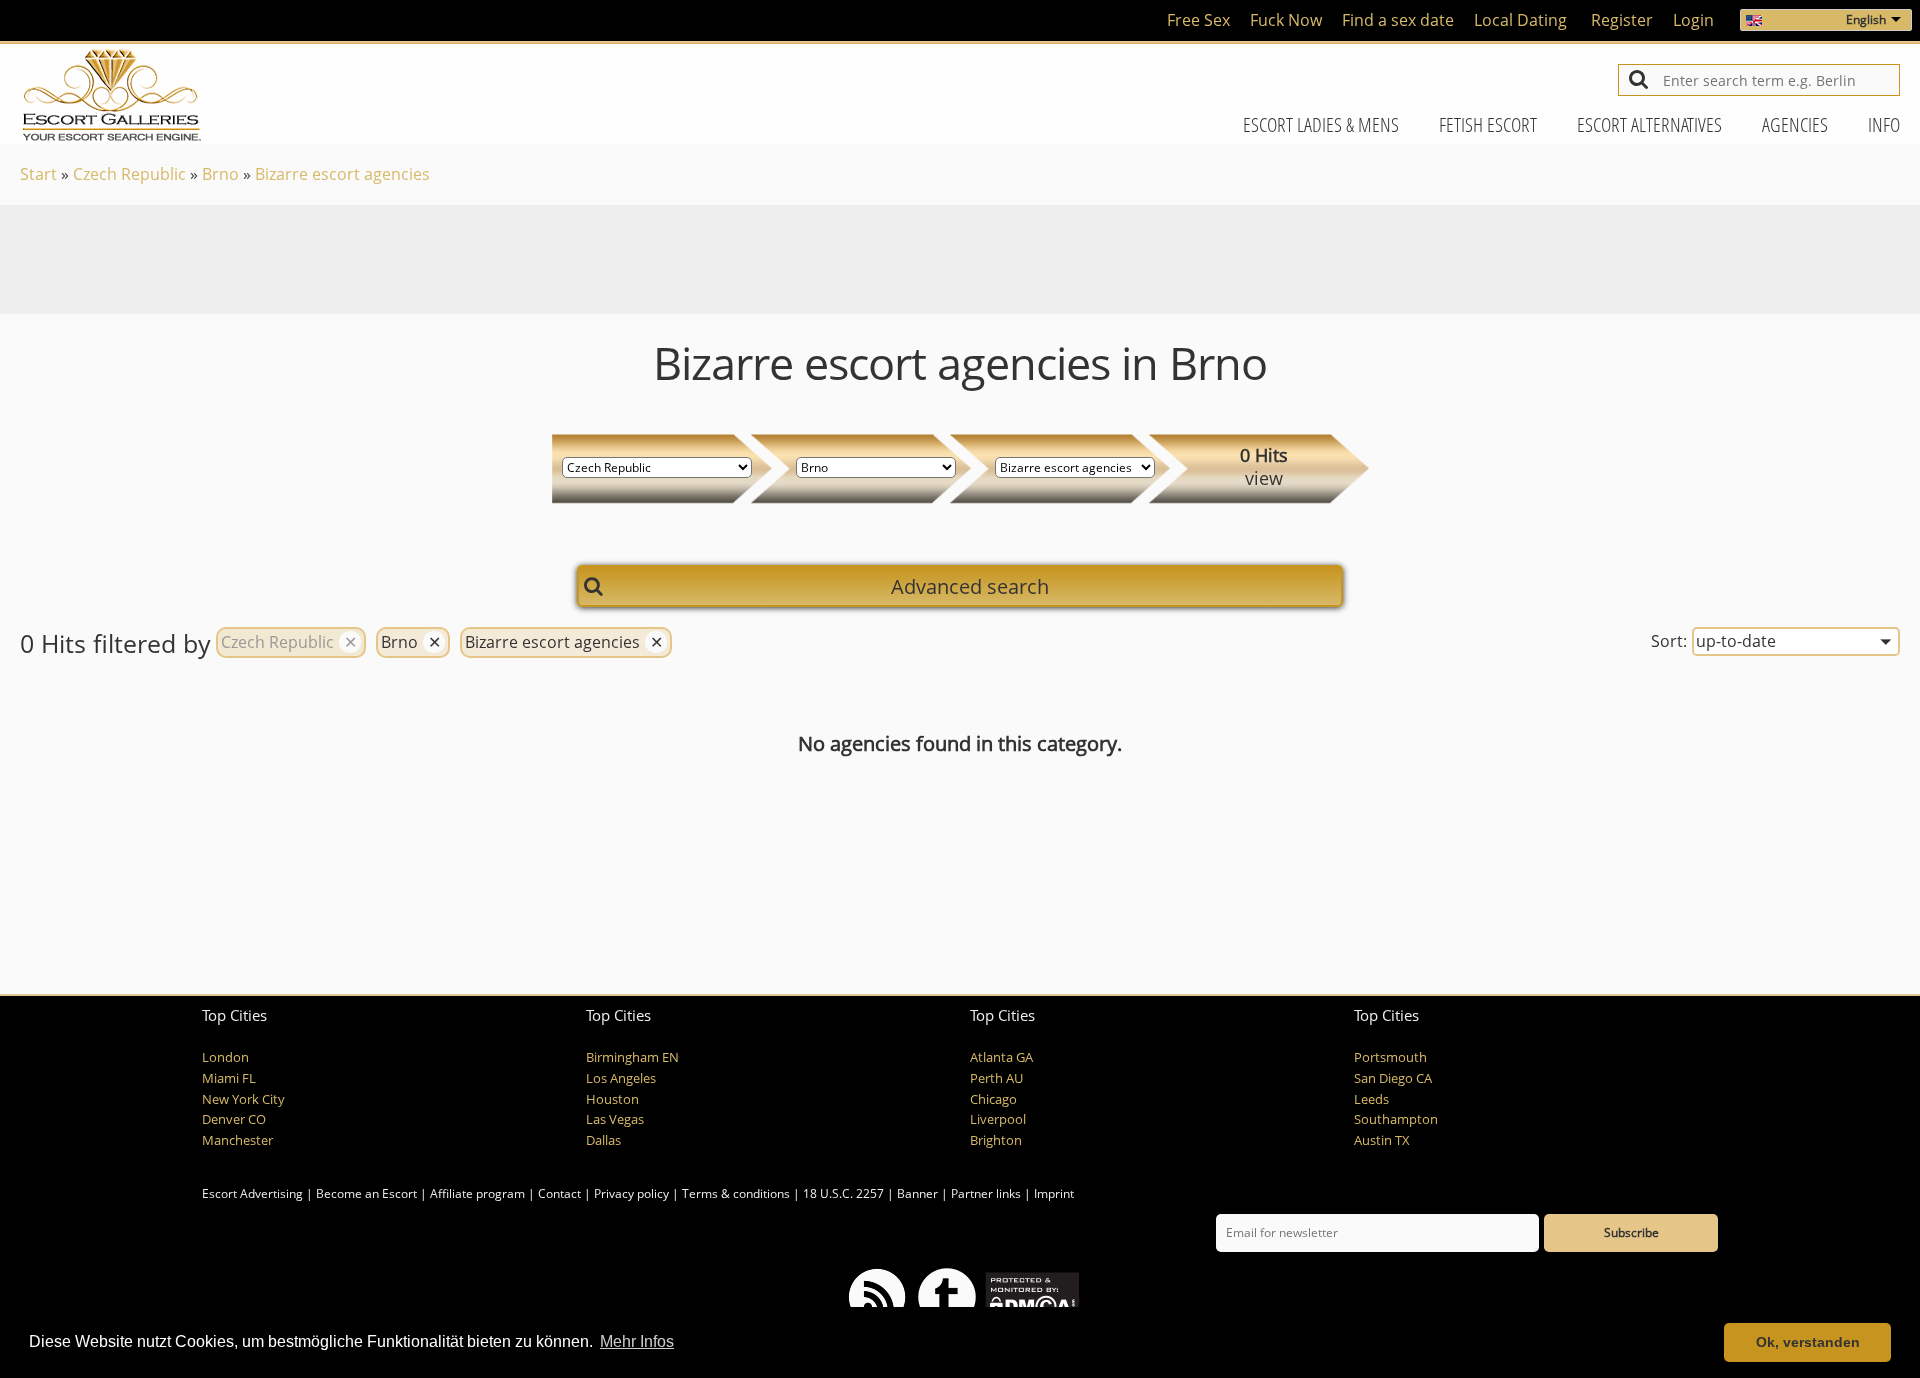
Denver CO (234, 1119)
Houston (612, 1099)
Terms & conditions (736, 1193)
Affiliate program (477, 1193)
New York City (243, 1099)
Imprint (1054, 1193)
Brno (220, 174)
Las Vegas (615, 1119)
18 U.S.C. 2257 (843, 1193)
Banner (917, 1193)
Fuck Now (1286, 20)
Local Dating (1520, 20)
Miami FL (229, 1078)
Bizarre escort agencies (342, 174)
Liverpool (998, 1119)
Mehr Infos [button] (637, 1341)
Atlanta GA (1001, 1057)
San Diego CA (1393, 1078)
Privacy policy (631, 1193)
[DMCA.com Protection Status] (1030, 1295)
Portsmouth (1390, 1057)
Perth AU (996, 1078)
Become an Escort (366, 1193)
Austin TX (1382, 1140)
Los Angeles (621, 1078)
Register (1622, 20)
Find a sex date (1398, 20)
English (1866, 19)
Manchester (237, 1140)
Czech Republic (129, 174)
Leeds (1371, 1099)
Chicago (993, 1099)
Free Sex (1198, 20)
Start (38, 174)
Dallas (603, 1140)
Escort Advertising (252, 1193)
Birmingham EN (632, 1057)
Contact (559, 1193)
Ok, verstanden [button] (1808, 1342)
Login (1693, 20)
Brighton (996, 1140)
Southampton (1396, 1119)
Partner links (986, 1193)
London (225, 1057)
